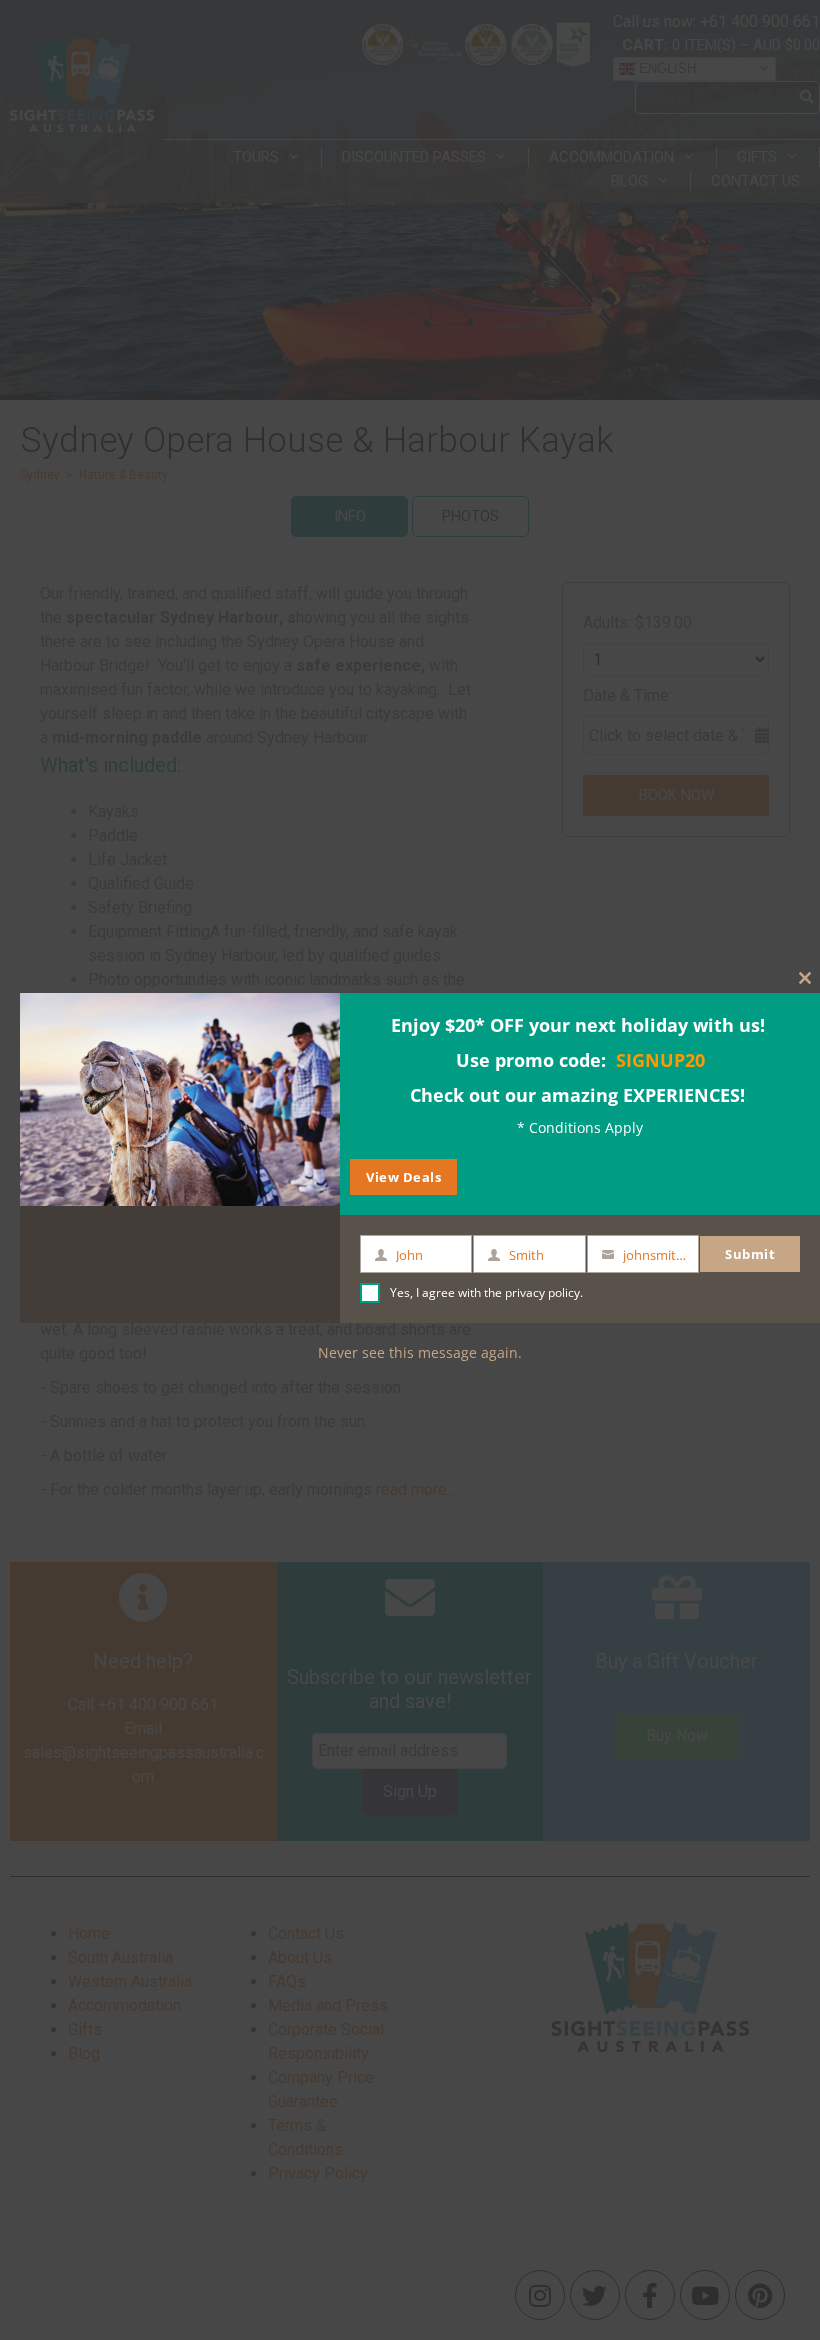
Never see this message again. (420, 1352)
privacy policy (542, 1292)
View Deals (403, 1177)
